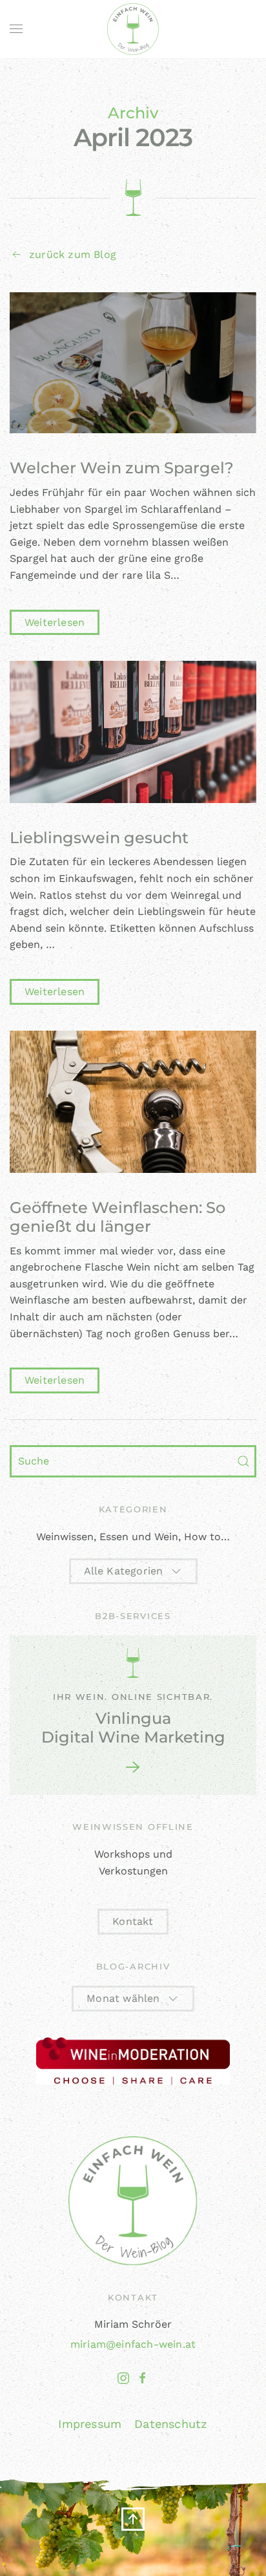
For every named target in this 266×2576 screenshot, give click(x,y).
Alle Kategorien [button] (124, 1571)
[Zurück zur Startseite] (133, 29)
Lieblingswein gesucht (99, 838)
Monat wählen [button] (123, 1998)
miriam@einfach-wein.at (133, 2344)
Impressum (90, 2424)
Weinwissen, (66, 1537)
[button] (16, 29)
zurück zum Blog (73, 254)
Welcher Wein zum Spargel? (122, 468)
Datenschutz (171, 2424)
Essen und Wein (139, 1537)
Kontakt (133, 1921)
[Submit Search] (243, 1461)
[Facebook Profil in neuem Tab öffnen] (143, 2377)
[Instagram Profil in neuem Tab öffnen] (123, 2377)
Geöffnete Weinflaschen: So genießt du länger (118, 1217)
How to (202, 1537)
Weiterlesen (55, 622)
